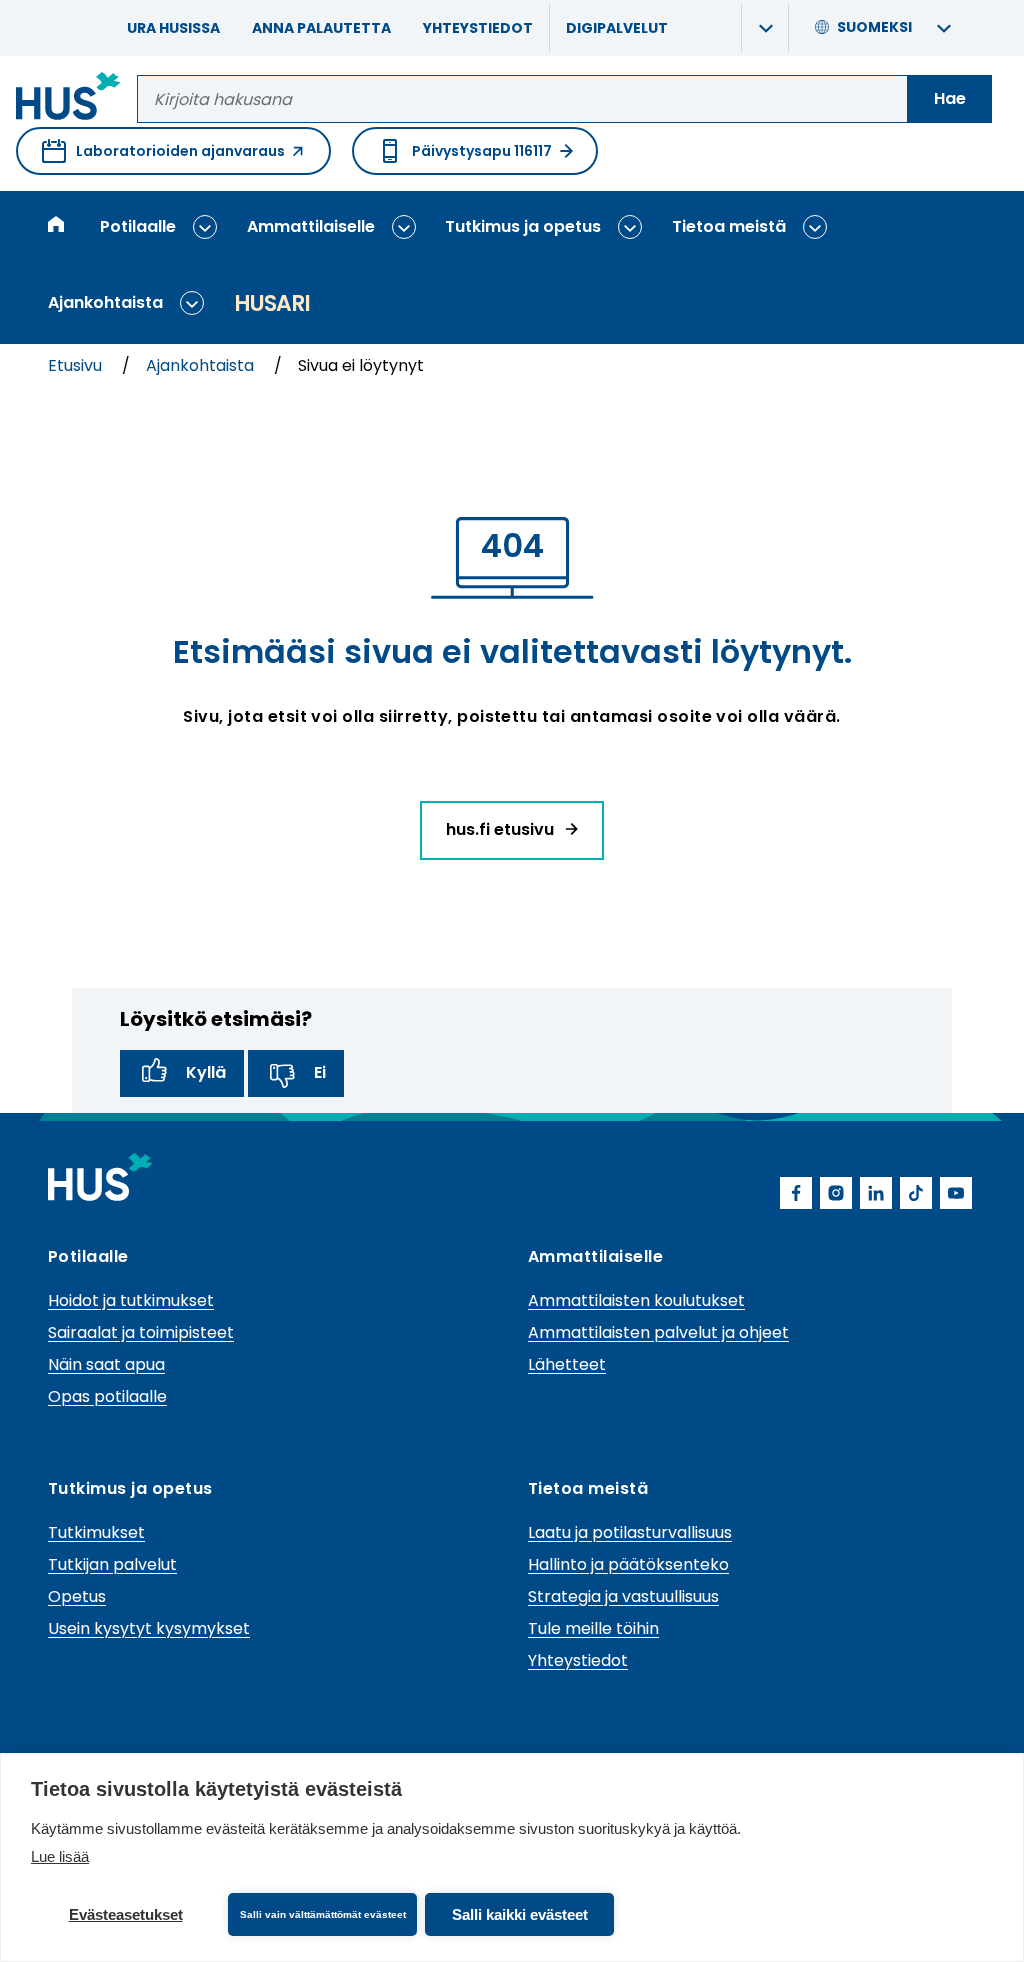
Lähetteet (567, 1364)
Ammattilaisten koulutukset (636, 1300)
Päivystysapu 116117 (482, 151)
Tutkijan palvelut (112, 1564)
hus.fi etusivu (502, 829)
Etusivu (77, 365)
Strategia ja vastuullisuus (623, 1596)
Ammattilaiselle (311, 226)
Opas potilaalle (107, 1396)
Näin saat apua (106, 1364)
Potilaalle (138, 226)
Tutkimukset (96, 1532)
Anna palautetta (321, 28)
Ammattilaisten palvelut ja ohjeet (658, 1332)
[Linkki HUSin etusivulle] (68, 99)
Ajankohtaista (105, 302)
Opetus (77, 1596)
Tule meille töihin (593, 1628)
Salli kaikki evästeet (520, 1914)
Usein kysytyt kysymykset (149, 1628)
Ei (320, 1072)
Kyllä (206, 1072)
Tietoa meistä (729, 226)
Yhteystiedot (478, 28)
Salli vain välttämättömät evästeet (323, 1914)
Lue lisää (60, 1856)
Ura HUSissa (173, 28)
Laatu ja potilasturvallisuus (630, 1532)
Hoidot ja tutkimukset (131, 1300)
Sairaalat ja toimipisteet (141, 1332)
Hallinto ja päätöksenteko (628, 1564)
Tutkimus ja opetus (523, 226)
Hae (950, 98)
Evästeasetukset (126, 1914)
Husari (272, 303)
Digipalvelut (617, 28)
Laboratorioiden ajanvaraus (163, 158)
